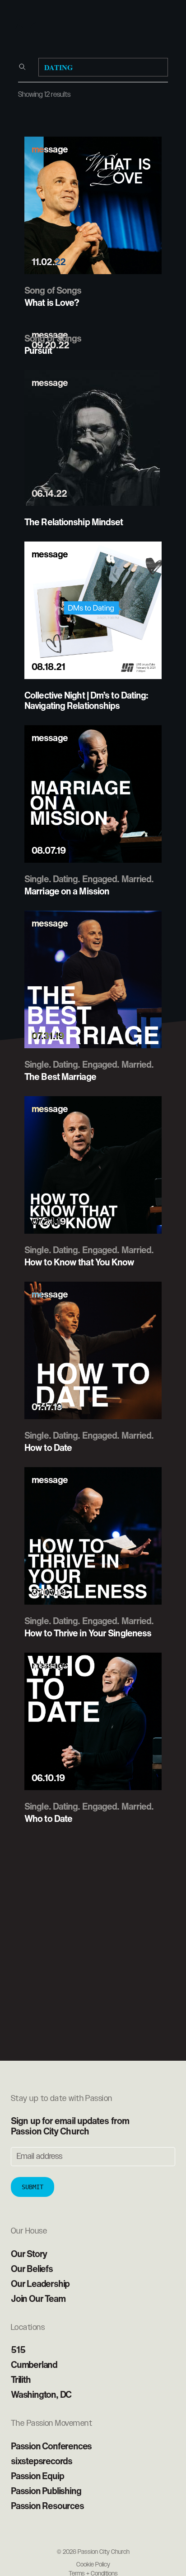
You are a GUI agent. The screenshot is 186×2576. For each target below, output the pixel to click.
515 (18, 2350)
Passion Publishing (46, 2491)
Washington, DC (41, 2394)
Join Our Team (38, 2298)
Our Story (29, 2254)
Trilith (21, 2379)
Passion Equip (37, 2476)
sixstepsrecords (42, 2461)
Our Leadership (40, 2284)
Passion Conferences (51, 2446)
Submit (33, 2187)
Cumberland (34, 2365)
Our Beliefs (32, 2269)
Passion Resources (47, 2506)
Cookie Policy (93, 2565)
